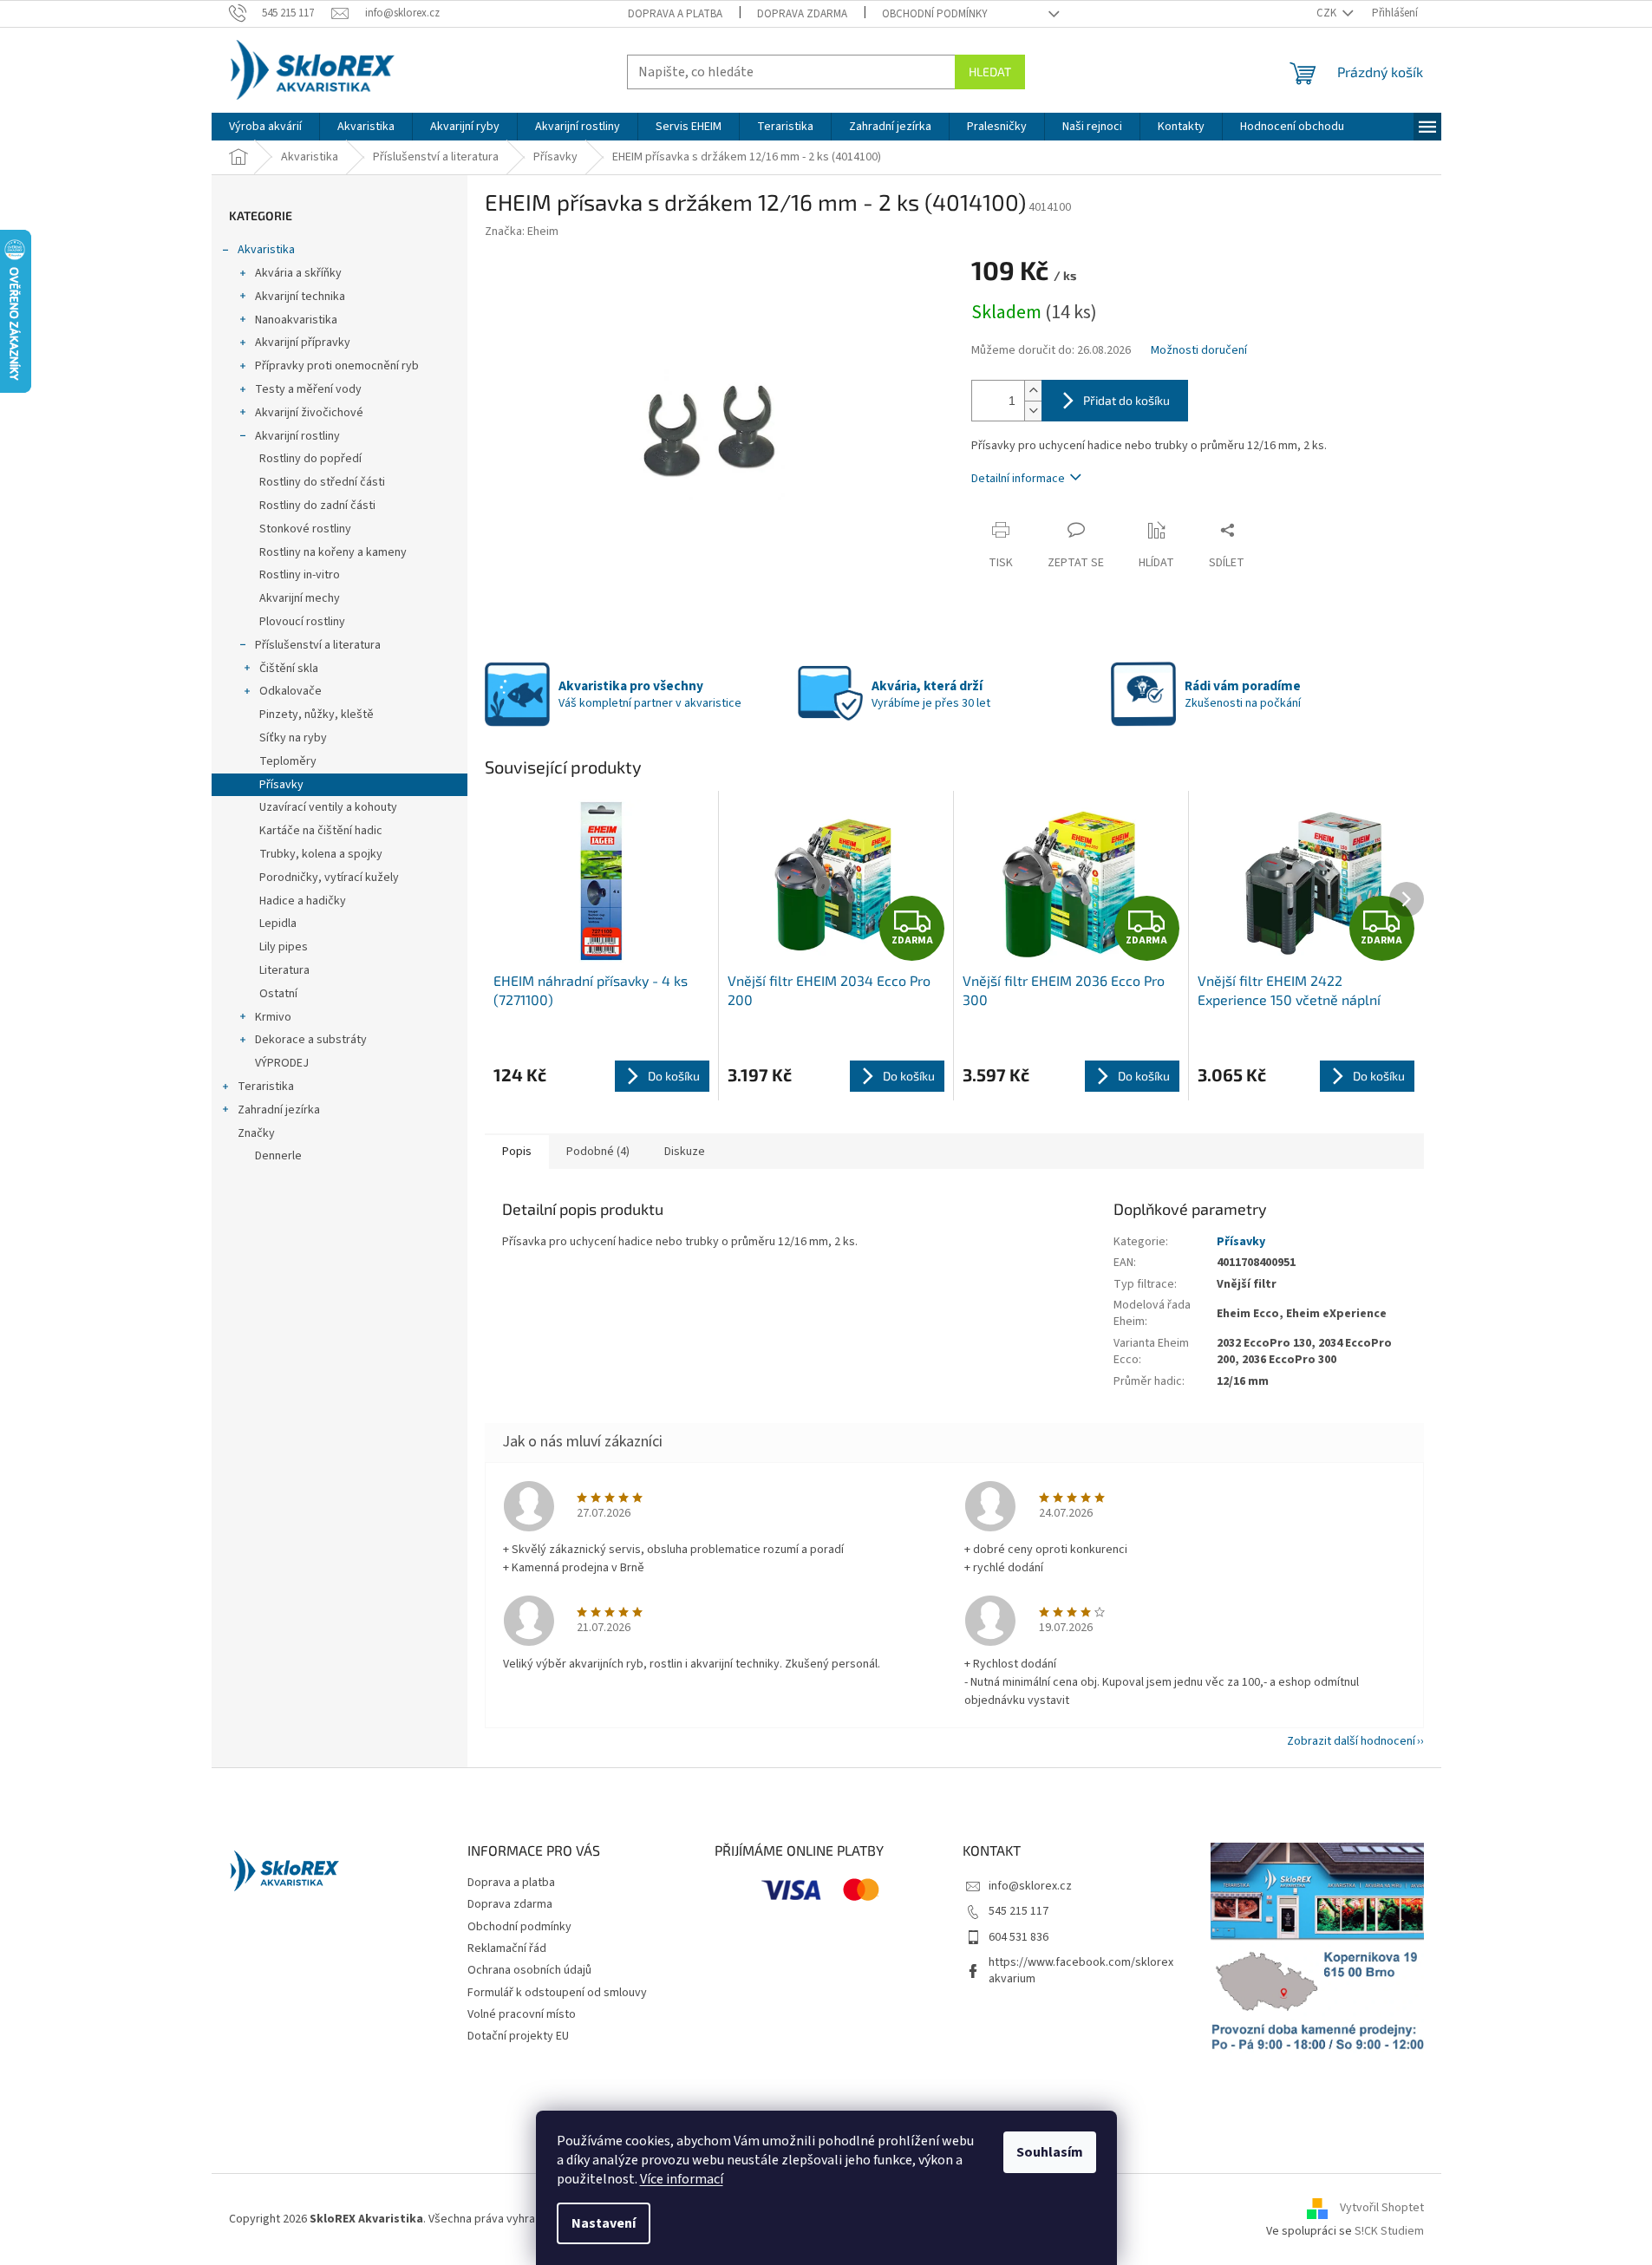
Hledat (990, 72)
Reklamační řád (507, 1948)
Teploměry (288, 761)
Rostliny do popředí (310, 459)
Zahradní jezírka (279, 1110)
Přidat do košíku (1126, 400)
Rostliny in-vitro (300, 575)
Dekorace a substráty (311, 1040)
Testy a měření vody (308, 389)
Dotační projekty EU (518, 2036)
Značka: (522, 232)
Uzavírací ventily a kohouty (328, 807)
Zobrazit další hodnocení (1351, 1741)
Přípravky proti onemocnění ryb (337, 366)
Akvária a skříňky (298, 273)
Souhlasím (1050, 2152)
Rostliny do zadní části (317, 506)
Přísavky (281, 785)
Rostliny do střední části (322, 482)
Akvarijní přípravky (303, 343)
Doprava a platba (675, 14)
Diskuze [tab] (685, 1152)
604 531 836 (1019, 1937)
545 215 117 (1019, 1911)
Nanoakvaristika (296, 320)
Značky (256, 1133)
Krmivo (273, 1017)
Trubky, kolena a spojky (321, 854)
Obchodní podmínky (935, 14)
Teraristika (266, 1087)
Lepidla (278, 924)
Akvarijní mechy (300, 598)
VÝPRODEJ (282, 1063)
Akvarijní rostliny (297, 436)
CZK (1328, 13)
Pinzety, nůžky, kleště (317, 715)
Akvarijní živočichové (309, 413)
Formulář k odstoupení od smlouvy (557, 1993)
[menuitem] (265, 127)
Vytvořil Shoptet (1382, 2209)
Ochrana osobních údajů (529, 1970)
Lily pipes (284, 947)
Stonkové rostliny (305, 529)
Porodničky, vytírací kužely (329, 878)
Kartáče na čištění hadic (321, 831)
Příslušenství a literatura (318, 645)
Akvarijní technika (300, 297)
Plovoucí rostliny (302, 622)
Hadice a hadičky (303, 901)
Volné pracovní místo (522, 2014)
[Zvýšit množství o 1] (1033, 391)
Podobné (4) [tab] (598, 1152)
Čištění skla (289, 669)
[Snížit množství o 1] (1033, 411)
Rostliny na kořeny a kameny (333, 552)
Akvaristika (266, 250)
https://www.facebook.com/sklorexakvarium (1081, 1971)
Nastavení (604, 2223)
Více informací (682, 2179)
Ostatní (278, 994)
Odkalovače (291, 691)
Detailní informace (1018, 479)
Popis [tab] (517, 1152)
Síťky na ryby (293, 738)
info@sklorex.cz (1030, 1886)
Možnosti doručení (1199, 351)
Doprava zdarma (802, 14)
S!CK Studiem (1389, 2231)
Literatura (284, 970)
